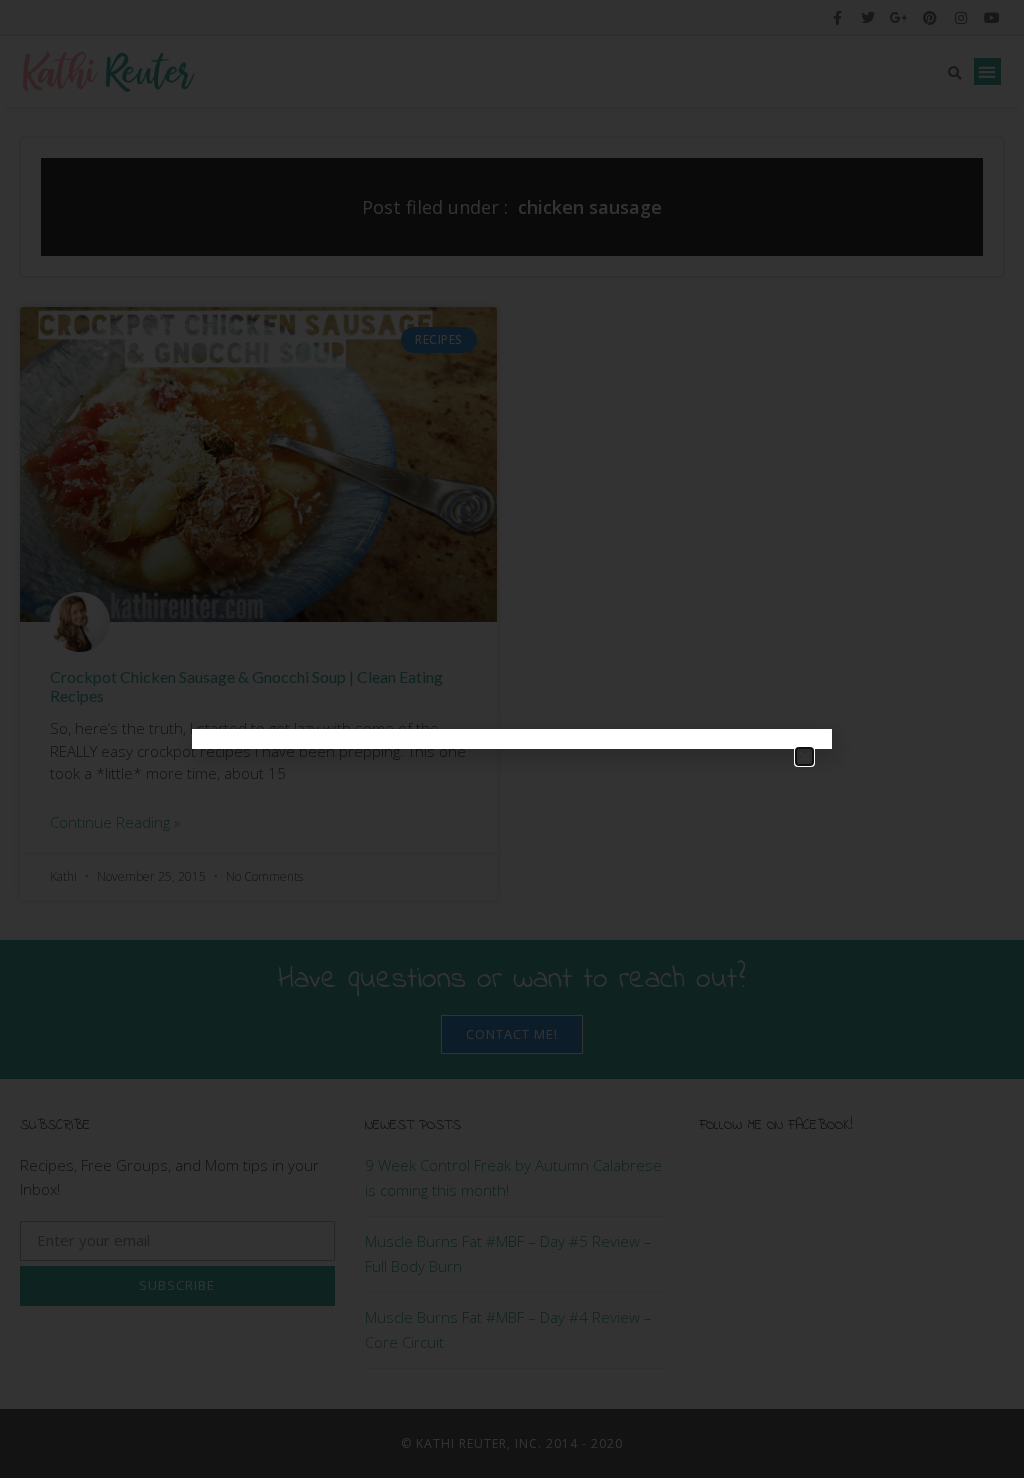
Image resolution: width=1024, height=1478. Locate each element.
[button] (804, 756)
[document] (512, 739)
